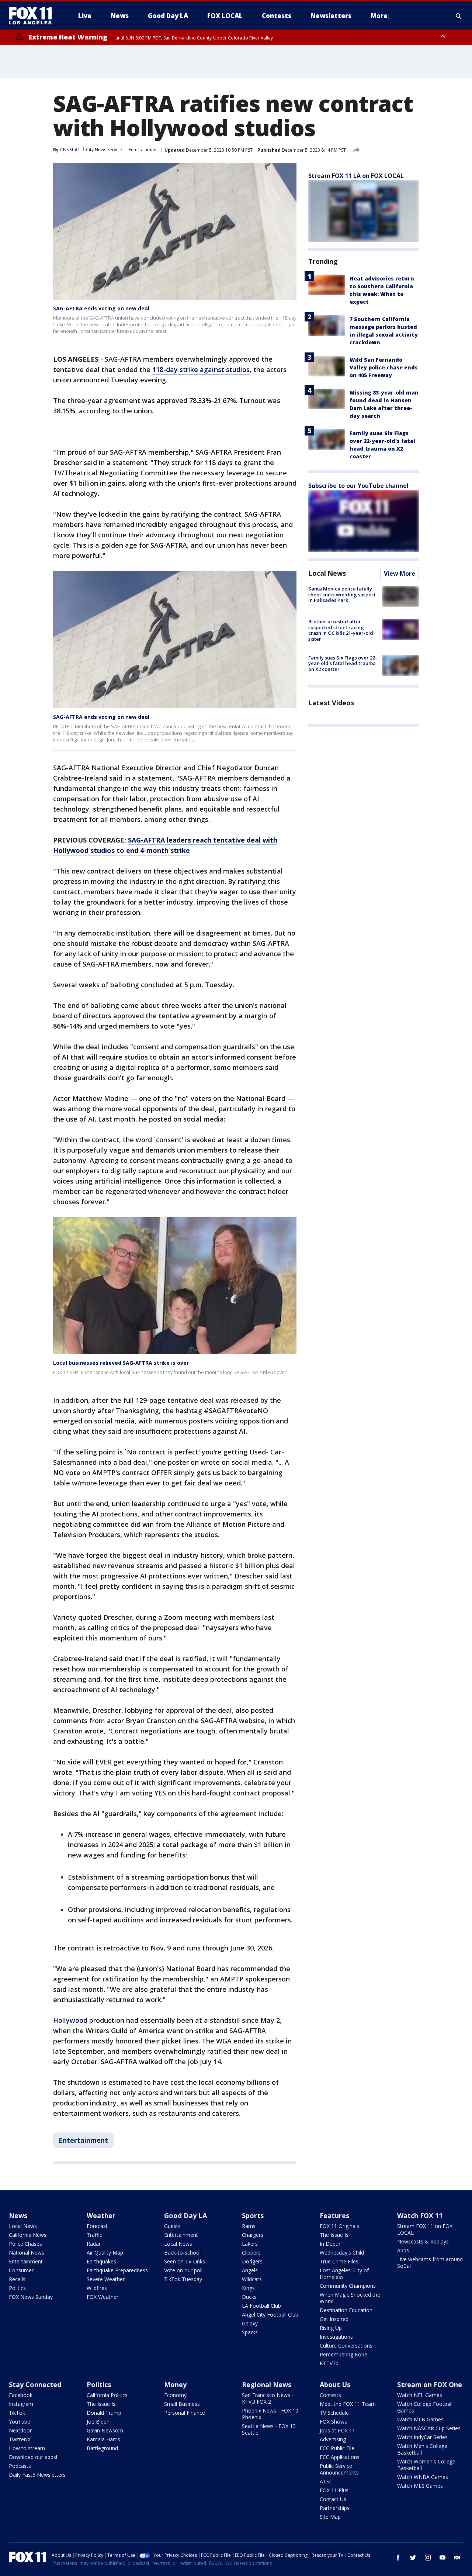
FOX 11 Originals (339, 2226)
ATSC (326, 2481)
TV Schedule (334, 2413)
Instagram (21, 2404)
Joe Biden (98, 2422)
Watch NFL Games (420, 2395)
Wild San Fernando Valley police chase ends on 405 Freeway (384, 367)
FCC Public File (337, 2448)
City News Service (104, 150)
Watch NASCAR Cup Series (429, 2428)
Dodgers (252, 2261)
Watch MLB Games (420, 2419)
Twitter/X (20, 2439)
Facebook (21, 2395)
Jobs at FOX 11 (337, 2430)
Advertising (333, 2439)
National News (27, 2253)
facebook (398, 2558)
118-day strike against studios (201, 369)
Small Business (182, 2404)
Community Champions (348, 2286)
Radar (94, 2244)
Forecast (97, 2226)
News (18, 2215)
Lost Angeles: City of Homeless (344, 2274)
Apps (403, 2250)
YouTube (20, 2422)
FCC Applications (340, 2457)
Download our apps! (33, 2457)
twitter (413, 2558)
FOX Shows (333, 2422)
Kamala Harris (103, 2439)
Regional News (267, 2384)
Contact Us (333, 2499)
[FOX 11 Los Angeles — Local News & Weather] (33, 16)
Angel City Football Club (270, 2315)
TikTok (17, 2413)
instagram (428, 2558)
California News (28, 2235)
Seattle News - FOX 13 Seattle (269, 2429)
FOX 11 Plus (334, 2490)
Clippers (251, 2253)
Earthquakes (101, 2261)
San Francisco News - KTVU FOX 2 (268, 2398)
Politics (17, 2288)
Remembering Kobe (343, 2354)
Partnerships (335, 2508)
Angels (250, 2270)
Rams (249, 2226)
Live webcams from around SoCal (430, 2262)
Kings (248, 2288)
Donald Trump (104, 2413)
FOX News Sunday (31, 2297)
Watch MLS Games (420, 2486)
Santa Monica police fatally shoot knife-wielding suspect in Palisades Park (342, 594)
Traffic (94, 2235)
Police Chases (25, 2244)
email (457, 2558)
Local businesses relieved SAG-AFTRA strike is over (121, 1363)
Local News (327, 573)
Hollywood (70, 2020)
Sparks (250, 2332)
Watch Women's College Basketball (426, 2465)
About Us (335, 2384)
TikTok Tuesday (183, 2279)
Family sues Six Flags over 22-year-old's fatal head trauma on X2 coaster (343, 663)
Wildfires (97, 2288)
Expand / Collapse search (459, 16)
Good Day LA (185, 2215)
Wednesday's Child (342, 2253)
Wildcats (252, 2279)
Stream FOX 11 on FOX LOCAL (425, 2229)
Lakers (250, 2244)
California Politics (107, 2395)
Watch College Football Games (425, 2407)
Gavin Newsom (105, 2430)
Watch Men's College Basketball (422, 2449)
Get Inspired (334, 2319)
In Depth (330, 2244)
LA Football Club (261, 2306)
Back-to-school (182, 2253)
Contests (330, 2395)
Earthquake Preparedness (117, 2270)
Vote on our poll (183, 2270)
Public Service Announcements (339, 2469)
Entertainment (143, 150)
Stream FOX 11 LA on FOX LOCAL (356, 176)
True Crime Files (339, 2261)
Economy (175, 2395)
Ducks (249, 2297)
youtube (442, 2558)
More (379, 16)
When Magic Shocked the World (350, 2298)
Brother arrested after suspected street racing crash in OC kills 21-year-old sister (341, 630)
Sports (253, 2215)
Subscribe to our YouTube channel (358, 486)
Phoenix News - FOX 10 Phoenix (270, 2414)
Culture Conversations (346, 2346)
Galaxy (250, 2323)
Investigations (336, 2337)
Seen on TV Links (185, 2261)
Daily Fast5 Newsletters (37, 2475)
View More (400, 574)
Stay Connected (35, 2384)
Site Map (330, 2517)
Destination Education (346, 2310)
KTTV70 (329, 2363)
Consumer (21, 2270)
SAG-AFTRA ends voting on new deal (101, 308)
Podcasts (20, 2466)
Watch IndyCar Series (422, 2437)
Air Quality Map (105, 2253)
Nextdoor (20, 2430)
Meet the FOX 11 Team (348, 2404)
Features (334, 2215)
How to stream (27, 2448)
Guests (172, 2226)
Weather (101, 2215)
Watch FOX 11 (420, 2215)
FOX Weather (103, 2297)
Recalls (17, 2279)
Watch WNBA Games (423, 2477)
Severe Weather (106, 2279)
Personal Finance (185, 2413)
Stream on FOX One (430, 2384)
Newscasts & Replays (423, 2241)
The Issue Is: (335, 2235)
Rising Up (331, 2328)
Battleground (102, 2448)
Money (175, 2384)
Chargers (253, 2235)
